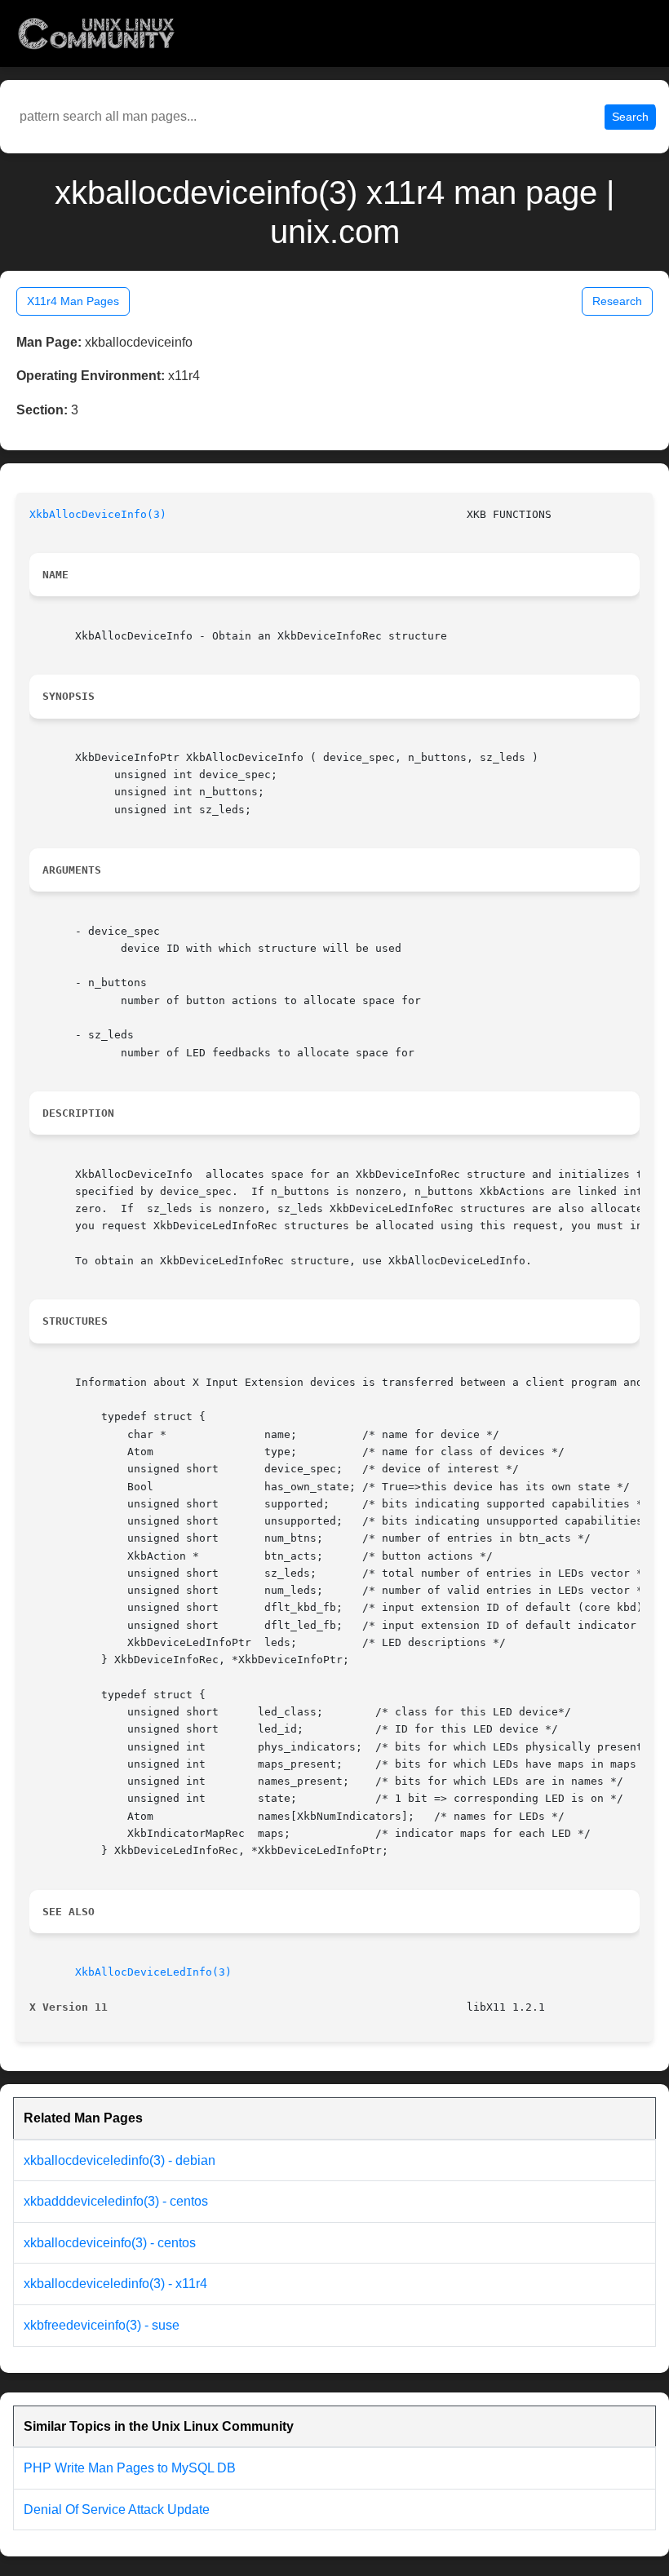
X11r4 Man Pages (73, 301)
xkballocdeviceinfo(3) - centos (110, 2243)
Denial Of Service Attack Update (117, 2510)
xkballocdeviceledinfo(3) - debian (120, 2160)
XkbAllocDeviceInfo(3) (98, 514)
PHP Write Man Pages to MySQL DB (130, 2468)
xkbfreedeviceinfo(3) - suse (102, 2325)
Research (617, 301)
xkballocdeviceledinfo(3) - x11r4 (115, 2284)
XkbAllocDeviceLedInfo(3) (153, 1972)
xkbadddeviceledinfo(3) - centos (116, 2201)
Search (630, 117)
